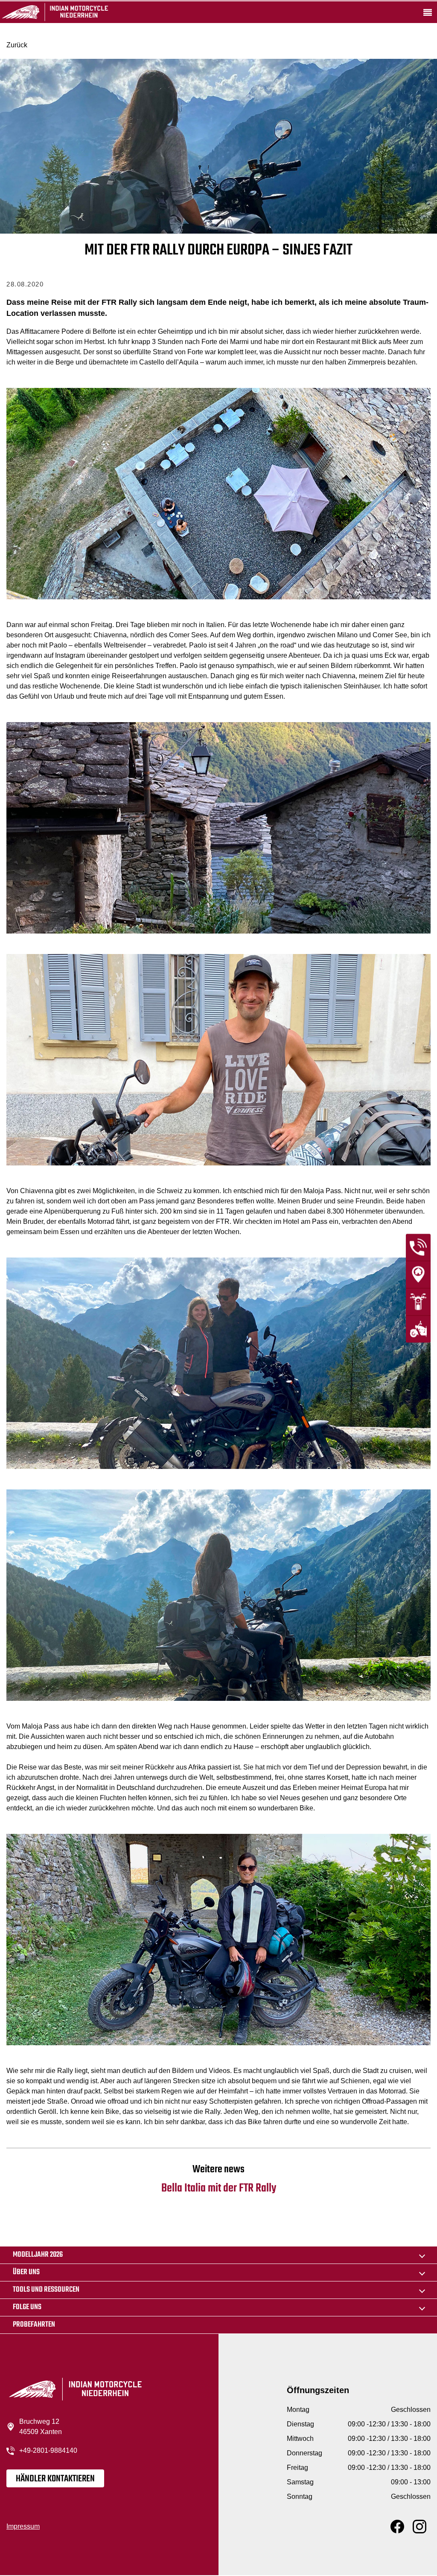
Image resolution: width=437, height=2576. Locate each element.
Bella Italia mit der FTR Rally (219, 2179)
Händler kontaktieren (55, 2479)
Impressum (23, 2526)
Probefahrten (34, 2325)
